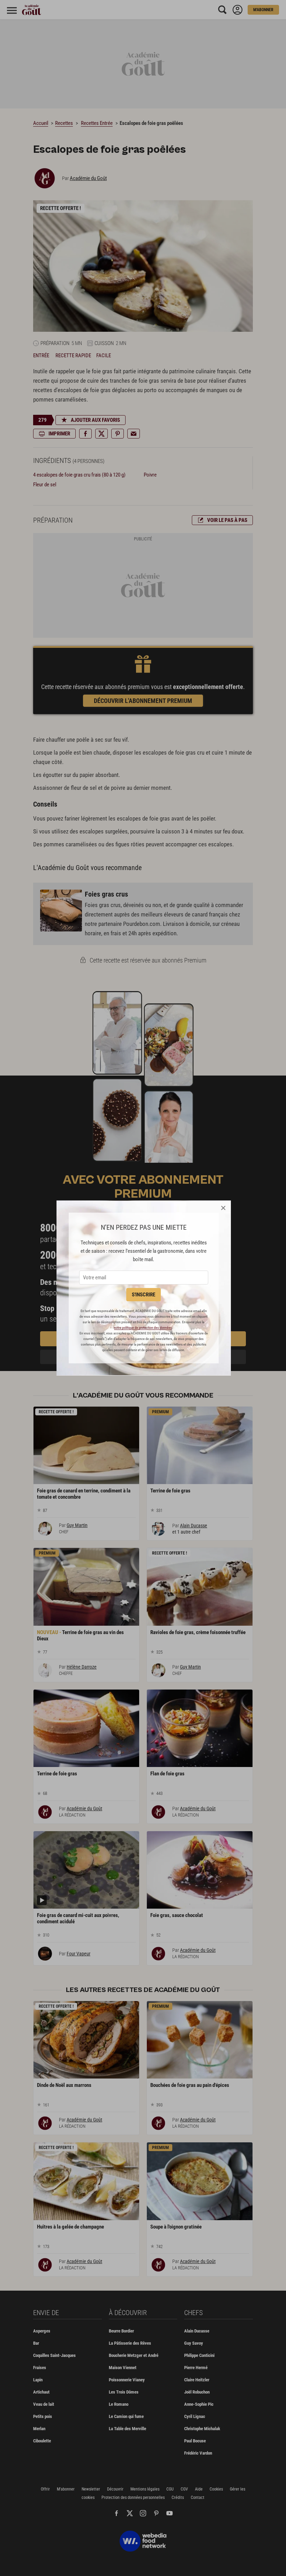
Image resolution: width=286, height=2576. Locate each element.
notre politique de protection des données (143, 1328)
